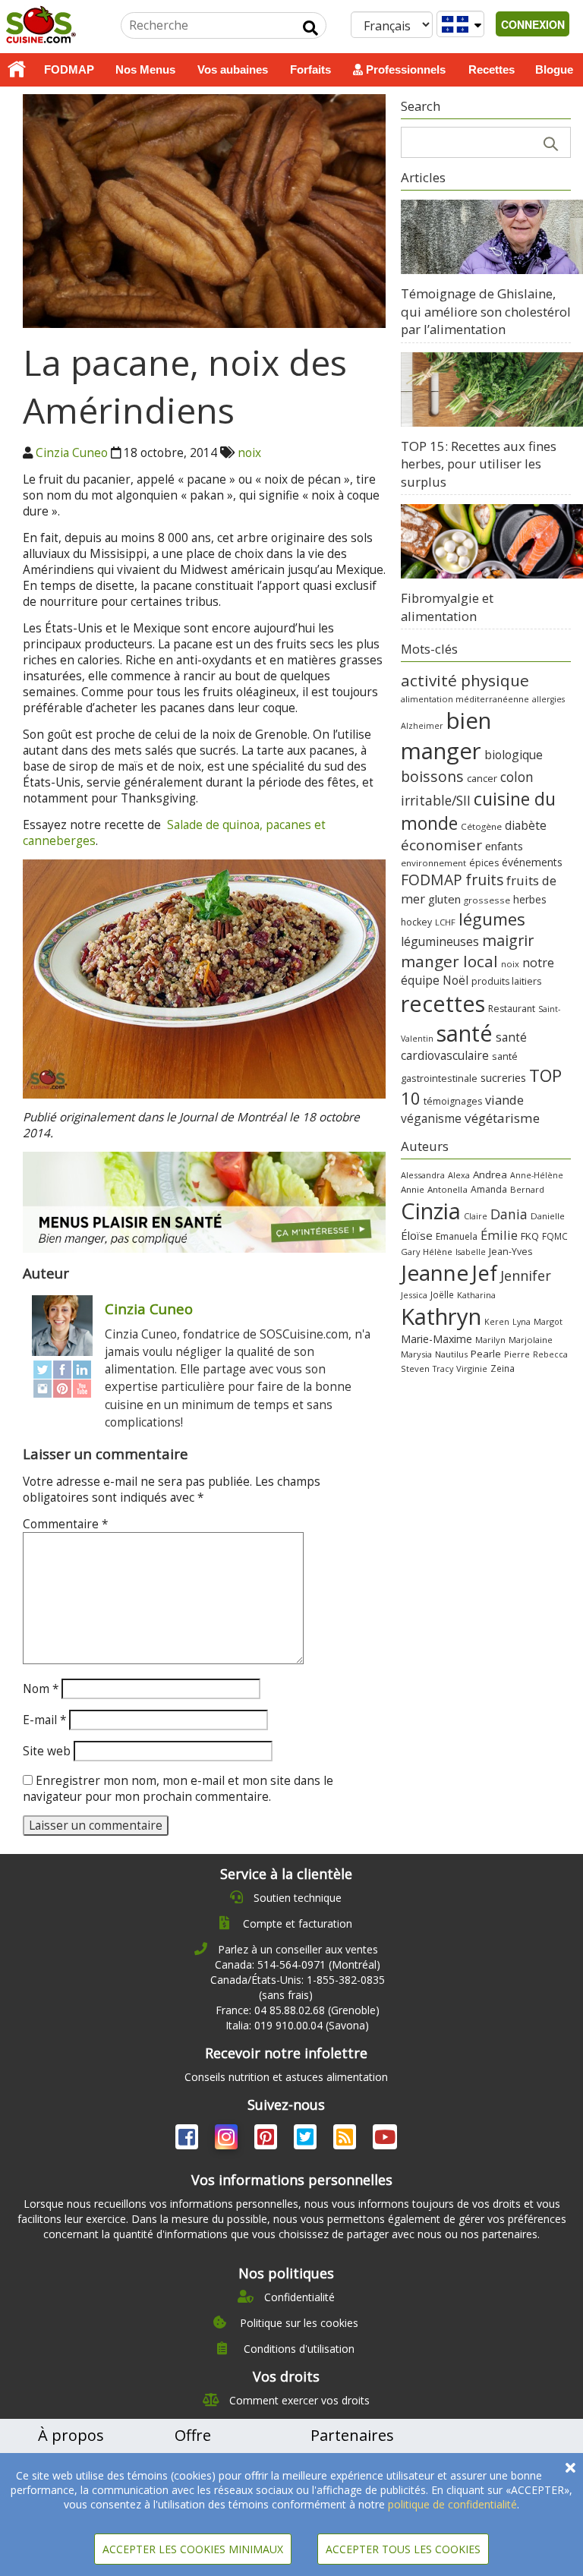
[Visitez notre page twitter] (307, 2140)
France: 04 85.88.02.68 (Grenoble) (298, 2010)
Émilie (499, 1235)
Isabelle (471, 1252)
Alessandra (423, 1175)
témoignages (453, 1101)
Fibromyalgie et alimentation (447, 607)
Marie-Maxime (436, 1339)
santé (465, 1033)
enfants (504, 846)
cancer (482, 778)
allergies (548, 699)
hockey (416, 922)
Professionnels (404, 69)
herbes (530, 899)
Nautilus (451, 1354)
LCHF (445, 922)
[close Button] (570, 2468)
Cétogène (481, 826)
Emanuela (457, 1236)
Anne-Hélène (537, 1175)
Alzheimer (422, 726)
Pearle (486, 1354)
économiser (441, 845)
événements (532, 862)
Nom (41, 1689)
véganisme (431, 1118)
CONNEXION (533, 24)
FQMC (555, 1236)
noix (249, 453)
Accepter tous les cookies (403, 2549)
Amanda (489, 1189)
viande (504, 1100)
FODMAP (69, 69)
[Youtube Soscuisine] (385, 2140)
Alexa (459, 1175)
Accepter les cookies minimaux (193, 2549)
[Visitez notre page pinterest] (267, 2140)
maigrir (508, 940)
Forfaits (310, 69)
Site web (47, 1751)
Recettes (492, 69)
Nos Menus (145, 69)
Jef (484, 1273)
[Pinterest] (62, 1388)
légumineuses (440, 941)
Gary (410, 1252)
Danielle (548, 1216)
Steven (415, 1368)
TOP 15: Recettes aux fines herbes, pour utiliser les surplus (479, 464)
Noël (455, 981)
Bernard (527, 1189)
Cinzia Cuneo (72, 453)
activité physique (465, 680)
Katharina (476, 1295)
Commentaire (65, 1524)
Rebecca (550, 1354)
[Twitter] (43, 1369)
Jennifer (526, 1275)
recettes (443, 1003)
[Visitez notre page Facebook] (188, 2140)
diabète (526, 825)
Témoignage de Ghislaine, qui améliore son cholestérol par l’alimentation (486, 311)
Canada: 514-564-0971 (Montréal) (298, 1964)
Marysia (416, 1354)
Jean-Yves (511, 1252)
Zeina (503, 1368)
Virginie (472, 1368)
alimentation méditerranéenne (465, 699)
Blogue (554, 69)
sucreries (503, 1077)
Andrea (490, 1174)
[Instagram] (43, 1388)
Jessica (414, 1295)
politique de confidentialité (452, 2504)
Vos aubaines (233, 69)
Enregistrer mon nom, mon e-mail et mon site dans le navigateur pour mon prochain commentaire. (178, 1789)
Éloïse (417, 1235)
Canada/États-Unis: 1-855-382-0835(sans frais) (298, 1987)
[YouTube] (82, 1388)
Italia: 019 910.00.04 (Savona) (297, 2025)
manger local (449, 961)
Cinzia (431, 1211)
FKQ (530, 1236)
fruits (484, 880)
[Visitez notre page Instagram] (228, 2140)
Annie (413, 1189)
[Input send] (310, 28)
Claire (476, 1216)
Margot (548, 1321)
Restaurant (512, 1009)
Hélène (438, 1252)
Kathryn (441, 1316)
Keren (497, 1322)
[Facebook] (62, 1369)
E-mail (44, 1720)
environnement (433, 863)
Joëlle (442, 1294)
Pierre (517, 1354)
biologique (514, 755)
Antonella (447, 1189)
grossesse (487, 900)
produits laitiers (506, 981)
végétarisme (502, 1118)
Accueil (17, 70)
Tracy (443, 1369)
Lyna (522, 1322)
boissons (432, 776)
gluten (444, 899)
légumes (492, 919)
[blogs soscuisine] (346, 2140)
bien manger (446, 736)
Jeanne (435, 1272)
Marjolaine (531, 1340)
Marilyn (490, 1340)
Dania (509, 1214)
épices (484, 863)
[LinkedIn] (82, 1369)
